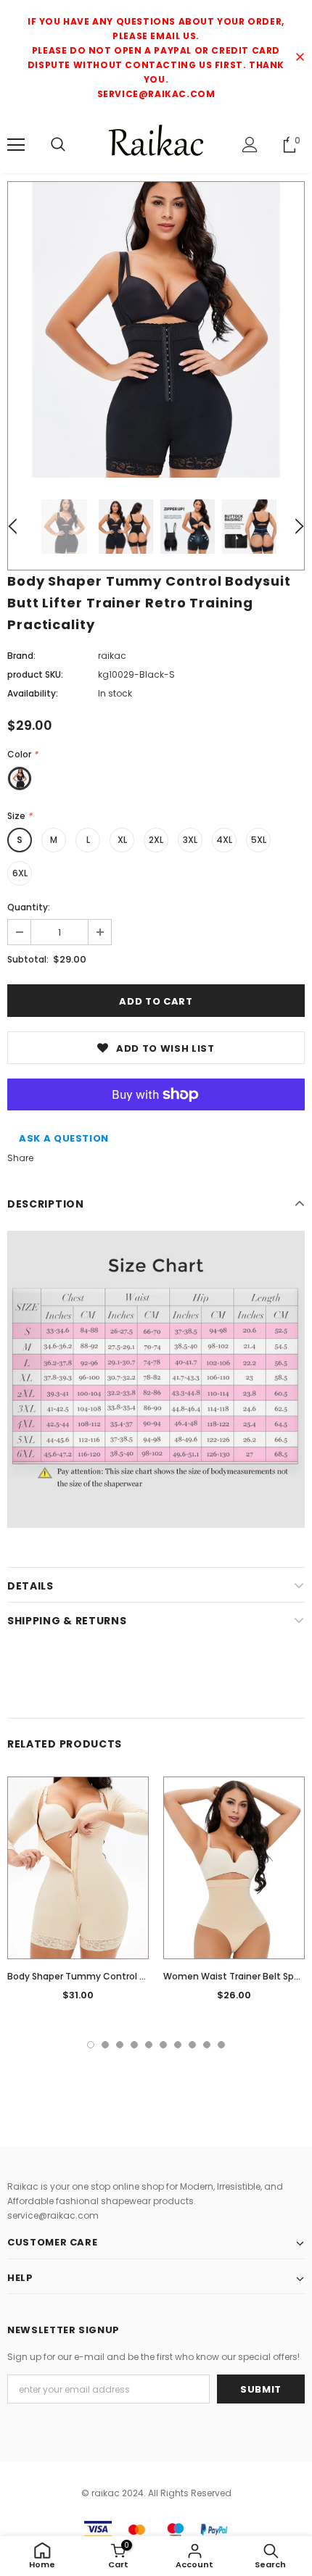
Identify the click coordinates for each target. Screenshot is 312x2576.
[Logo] (156, 144)
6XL (20, 873)
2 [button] (105, 2045)
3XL (190, 840)
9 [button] (207, 2045)
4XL (224, 840)
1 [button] (91, 2045)
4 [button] (134, 2045)
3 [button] (120, 2045)
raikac (112, 656)
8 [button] (192, 2045)
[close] (300, 58)
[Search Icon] (58, 145)
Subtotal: (28, 959)
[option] (156, 330)
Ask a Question (64, 1138)
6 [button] (163, 2045)
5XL (259, 840)
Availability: (33, 693)
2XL (156, 840)
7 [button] (178, 2045)
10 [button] (221, 2045)
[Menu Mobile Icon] (16, 145)
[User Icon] (250, 145)
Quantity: (29, 907)
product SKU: (35, 674)
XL (122, 840)
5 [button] (149, 2045)
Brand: (21, 656)
